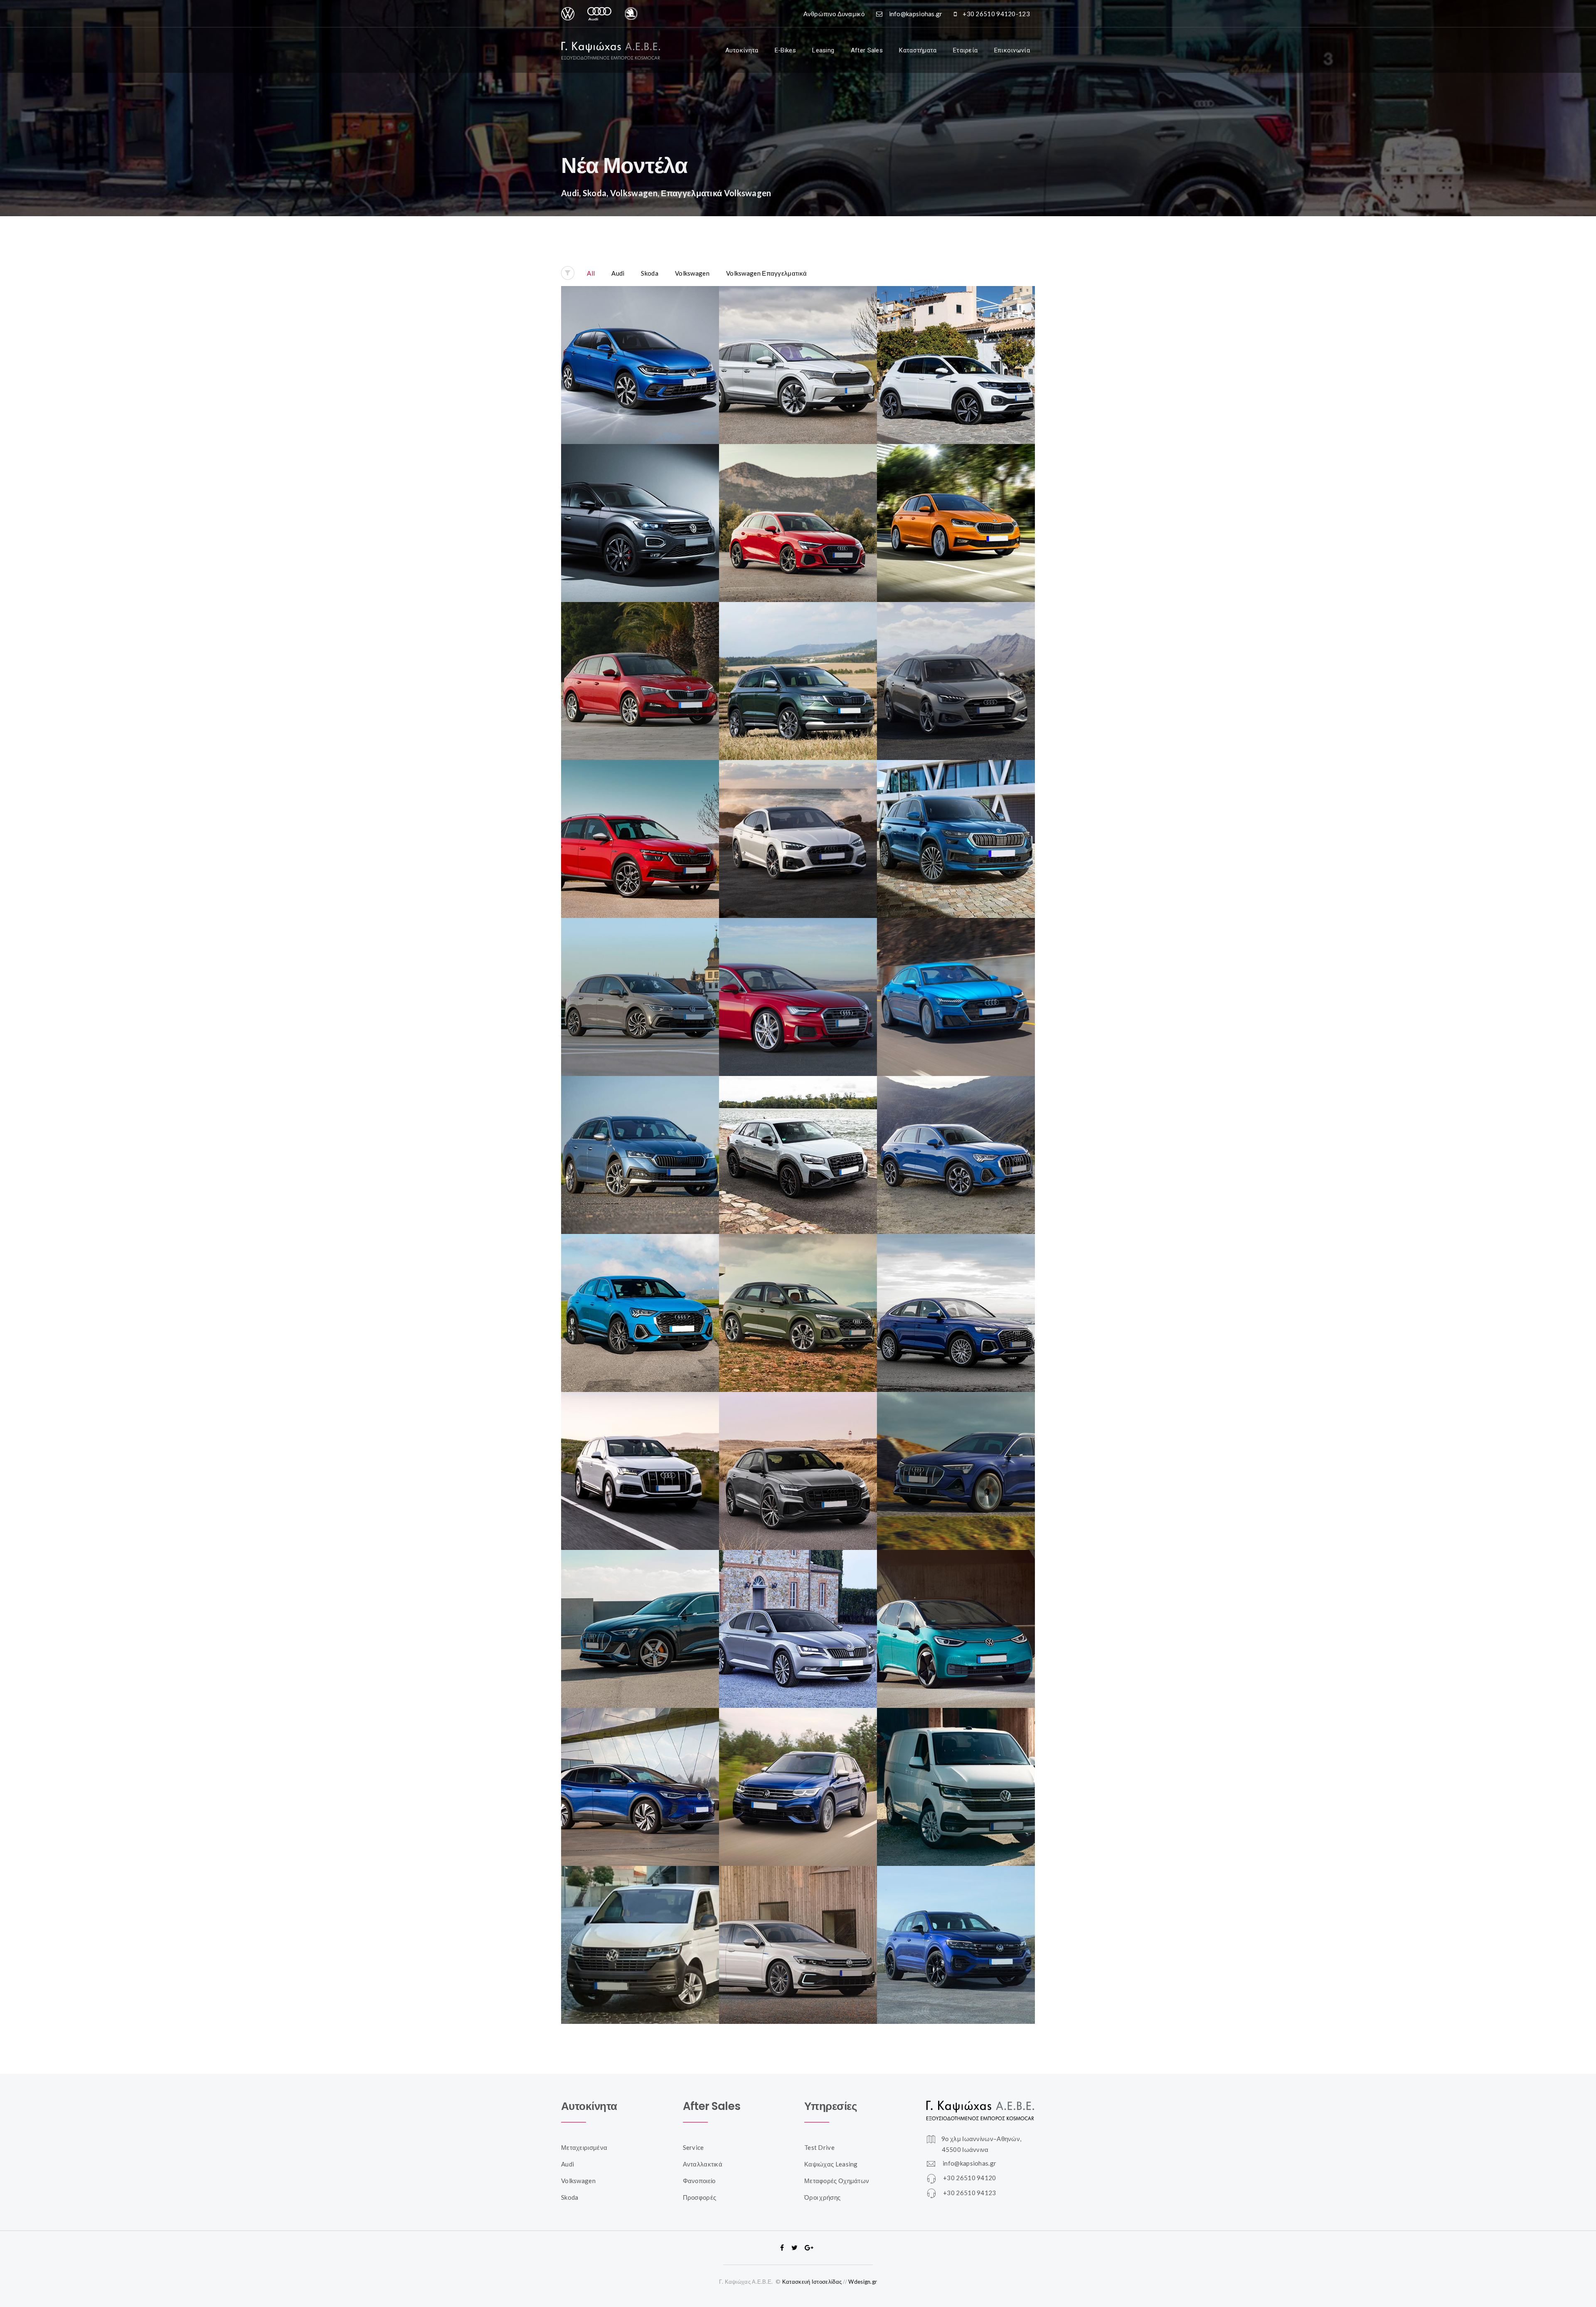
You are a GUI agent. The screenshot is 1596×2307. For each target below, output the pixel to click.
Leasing (823, 50)
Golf (640, 976)
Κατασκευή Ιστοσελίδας (812, 2282)
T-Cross (956, 344)
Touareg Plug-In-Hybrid (956, 1924)
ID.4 (640, 1766)
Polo (640, 344)
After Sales (867, 50)
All (591, 273)
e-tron (956, 1450)
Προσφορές (700, 2197)
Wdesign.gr (863, 2282)
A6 (798, 976)
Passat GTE (798, 1924)
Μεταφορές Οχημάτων (837, 2181)
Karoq (798, 660)
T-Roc (640, 502)
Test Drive (819, 2147)
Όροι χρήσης (822, 2197)
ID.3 (956, 1608)
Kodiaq (956, 818)
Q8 (798, 1450)
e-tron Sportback (640, 1608)
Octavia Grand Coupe (640, 1134)
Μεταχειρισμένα (584, 2147)
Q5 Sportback (956, 1292)
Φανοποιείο (699, 2181)
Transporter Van (956, 1766)
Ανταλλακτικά (703, 2164)
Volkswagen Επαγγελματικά (766, 273)
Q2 (798, 1134)
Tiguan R (798, 1766)
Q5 (798, 1292)
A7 (956, 976)
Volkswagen (692, 273)
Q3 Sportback (640, 1292)
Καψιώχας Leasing (831, 2164)
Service (693, 2147)
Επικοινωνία (1012, 50)
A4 (956, 660)
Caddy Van (640, 1924)
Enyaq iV (798, 344)
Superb (798, 1608)
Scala (640, 660)
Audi (618, 273)
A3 (798, 502)
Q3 (956, 1134)
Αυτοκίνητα (742, 50)
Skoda (650, 273)
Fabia (956, 502)
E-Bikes (785, 50)
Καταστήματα (918, 50)
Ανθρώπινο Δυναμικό (834, 14)
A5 (798, 818)
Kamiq (640, 818)
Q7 (640, 1450)
